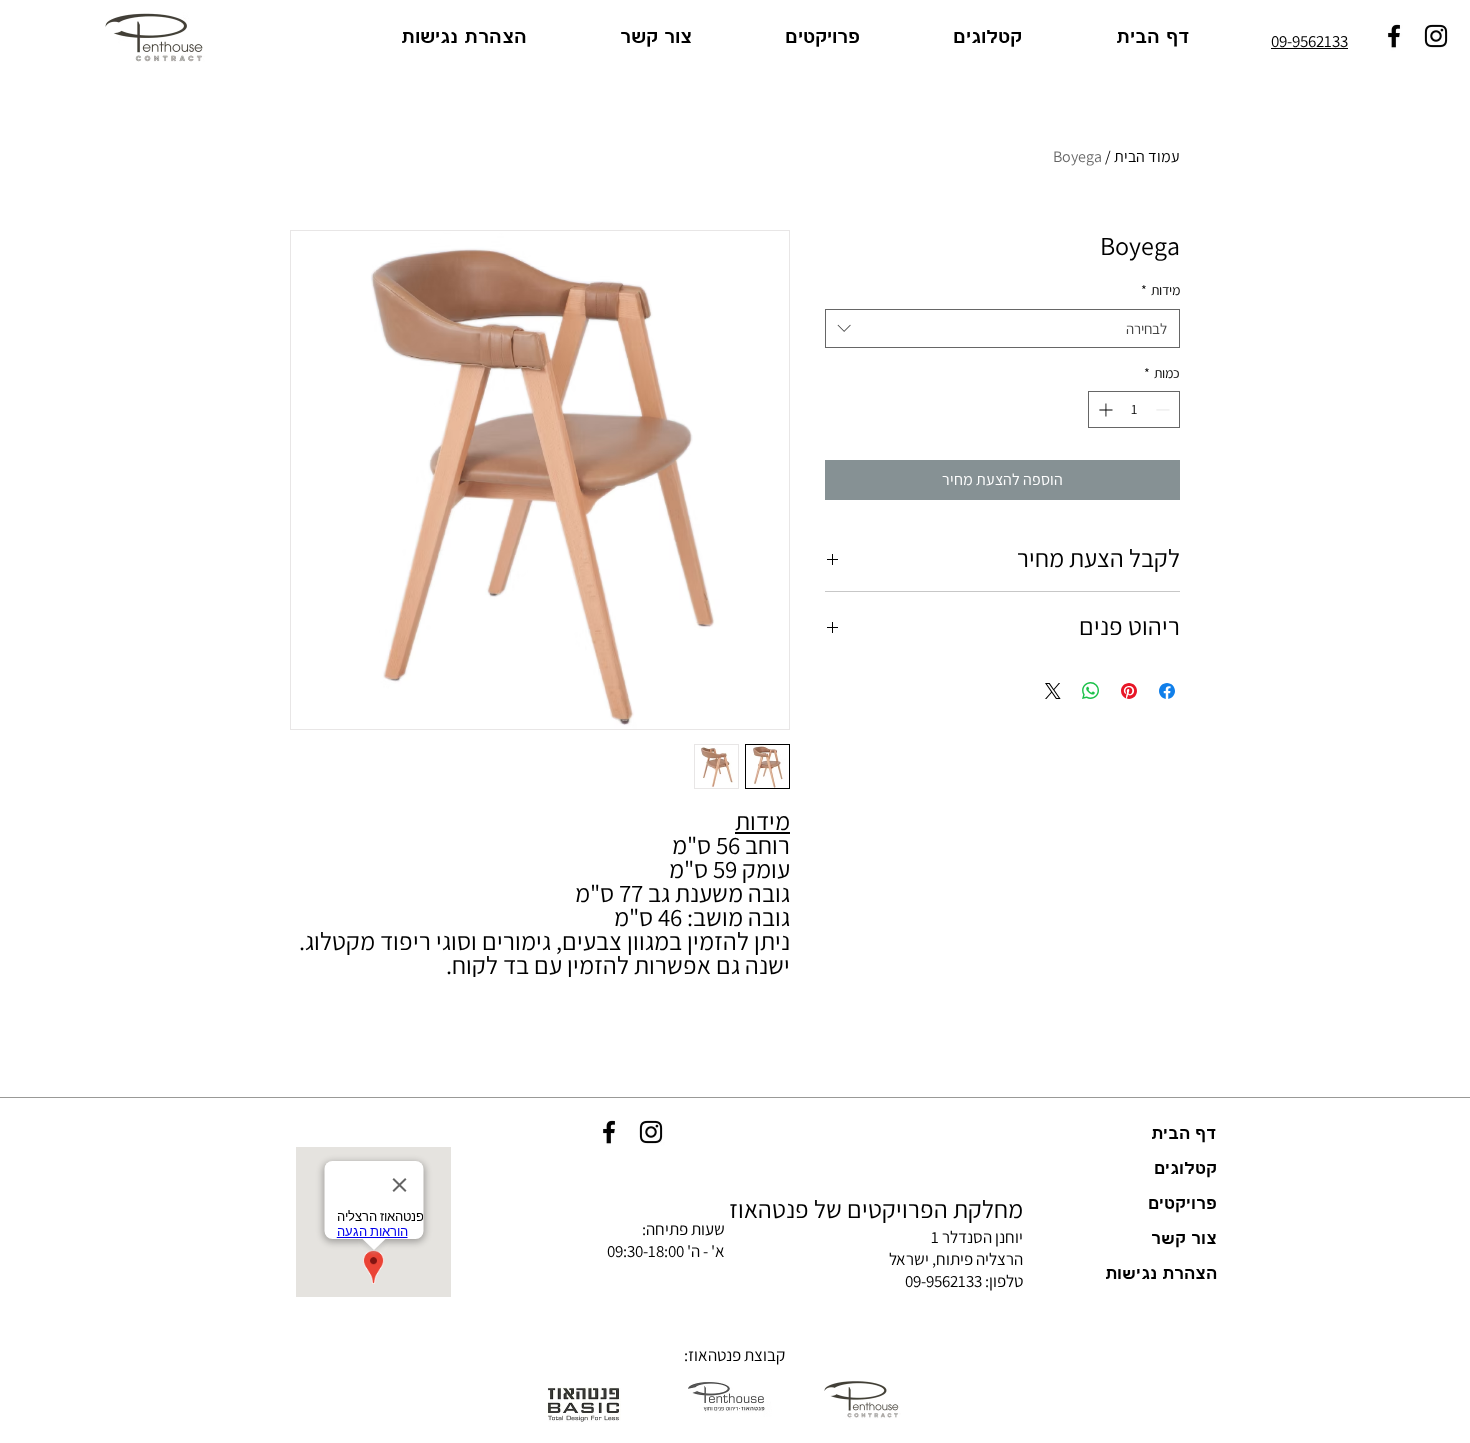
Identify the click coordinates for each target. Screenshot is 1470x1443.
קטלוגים (1185, 1169)
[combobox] (1002, 328)
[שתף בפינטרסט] (1129, 691)
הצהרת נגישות (1161, 1274)
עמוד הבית (1147, 156)
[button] (956, 37)
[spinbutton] (1134, 409)
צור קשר (1184, 1239)
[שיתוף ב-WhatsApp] (1091, 691)
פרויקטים (1182, 1204)
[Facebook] (609, 1132)
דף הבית (1184, 1134)
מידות (1160, 290)
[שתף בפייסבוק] (1167, 691)
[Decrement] (1164, 409)
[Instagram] (651, 1132)
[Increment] (1103, 409)
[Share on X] (1053, 691)
